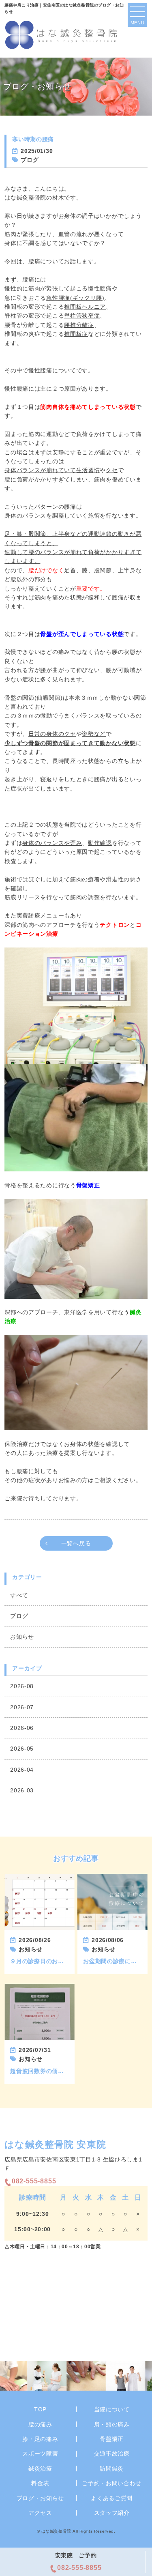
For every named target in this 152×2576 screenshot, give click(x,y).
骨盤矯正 (112, 2439)
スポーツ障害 (40, 2454)
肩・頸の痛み (112, 2424)
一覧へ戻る (76, 1543)
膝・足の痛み (40, 2439)
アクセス (40, 2513)
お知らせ (22, 1637)
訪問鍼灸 (112, 2469)
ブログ (19, 1616)
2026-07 (22, 1707)
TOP (40, 2409)
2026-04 (22, 1770)
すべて (19, 1595)
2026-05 (22, 1749)
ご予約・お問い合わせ (112, 2483)
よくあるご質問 (112, 2498)
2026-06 (22, 1728)
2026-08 (22, 1686)
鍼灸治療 (40, 2469)
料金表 (40, 2483)
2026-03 (22, 1790)
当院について (112, 2409)
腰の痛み (40, 2424)
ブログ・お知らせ (41, 2498)
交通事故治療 (112, 2454)
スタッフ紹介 (112, 2513)
